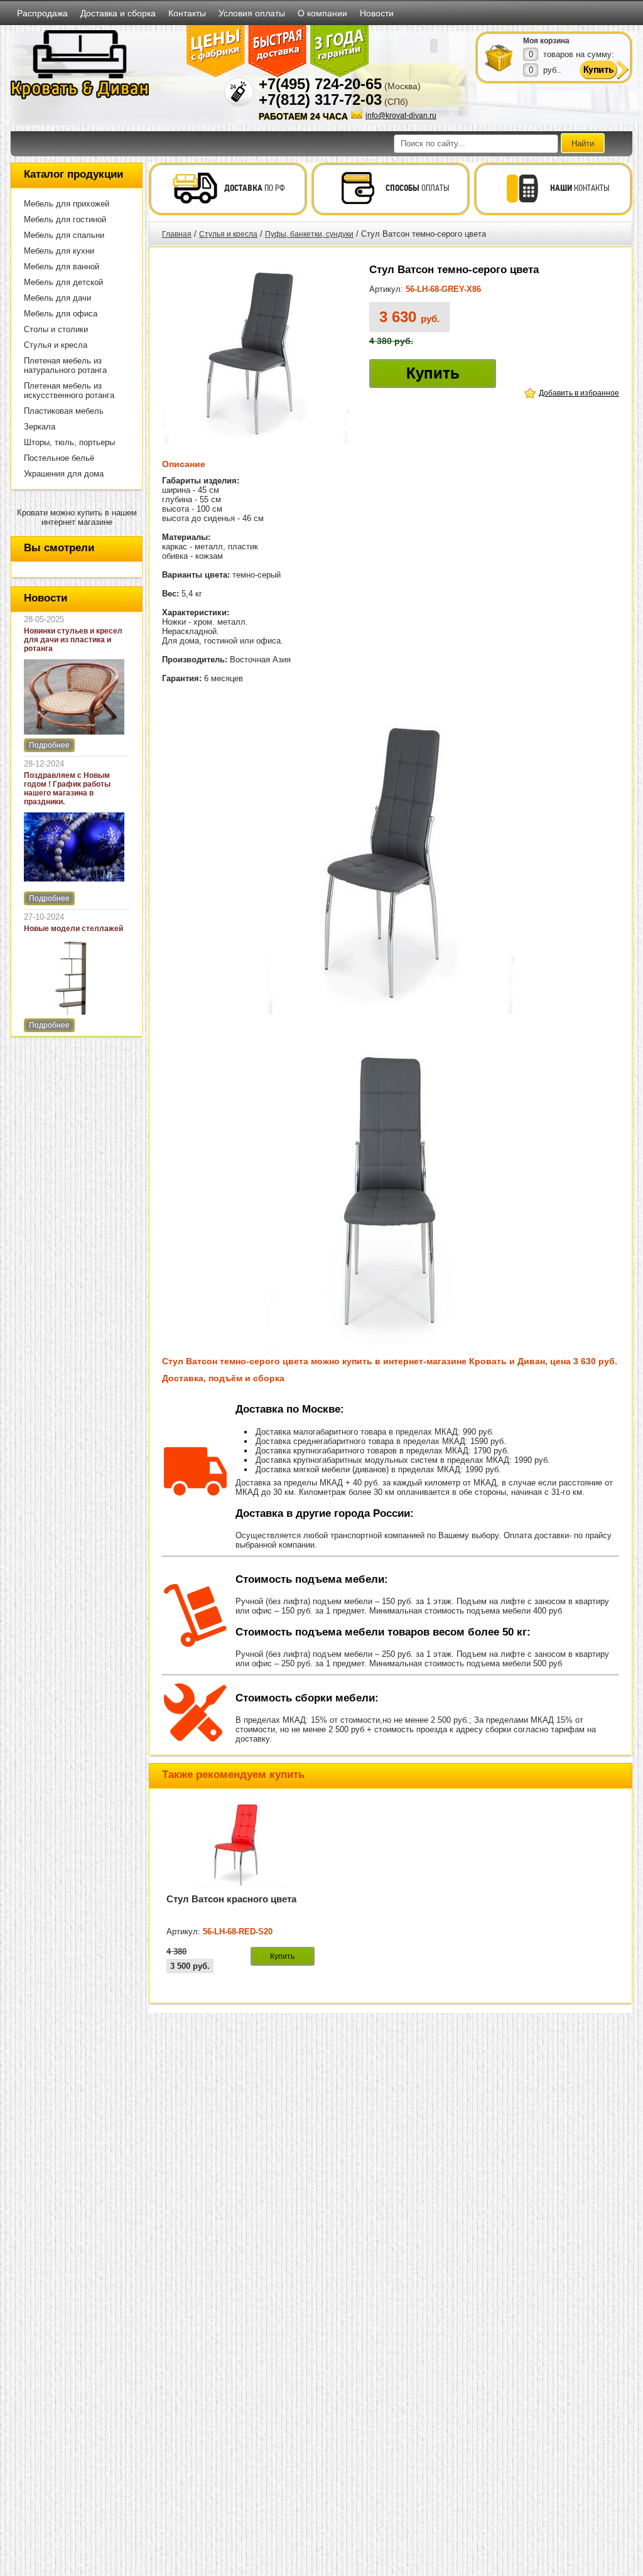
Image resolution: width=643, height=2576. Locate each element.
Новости (377, 13)
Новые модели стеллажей (73, 929)
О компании (322, 13)
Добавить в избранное (579, 393)
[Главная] (80, 97)
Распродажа (42, 13)
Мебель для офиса (61, 314)
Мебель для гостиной (65, 219)
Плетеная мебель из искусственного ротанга (69, 391)
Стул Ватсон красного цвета (231, 1899)
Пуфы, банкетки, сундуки (309, 234)
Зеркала (40, 427)
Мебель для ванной (62, 267)
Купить (433, 373)
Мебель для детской (63, 282)
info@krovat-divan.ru (401, 116)
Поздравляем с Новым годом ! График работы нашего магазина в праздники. (67, 789)
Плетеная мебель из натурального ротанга (65, 365)
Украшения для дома (64, 474)
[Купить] (499, 57)
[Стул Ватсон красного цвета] (240, 1888)
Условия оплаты (252, 13)
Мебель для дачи (57, 298)
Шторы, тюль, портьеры (69, 442)
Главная (177, 234)
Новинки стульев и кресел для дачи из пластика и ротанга (73, 640)
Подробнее (49, 745)
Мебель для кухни (59, 251)
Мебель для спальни (64, 235)
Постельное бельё (59, 458)
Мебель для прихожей (67, 204)
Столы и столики (56, 329)
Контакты (187, 13)
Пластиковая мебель (64, 411)
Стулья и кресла (56, 345)
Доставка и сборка (118, 13)
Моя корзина (546, 41)
